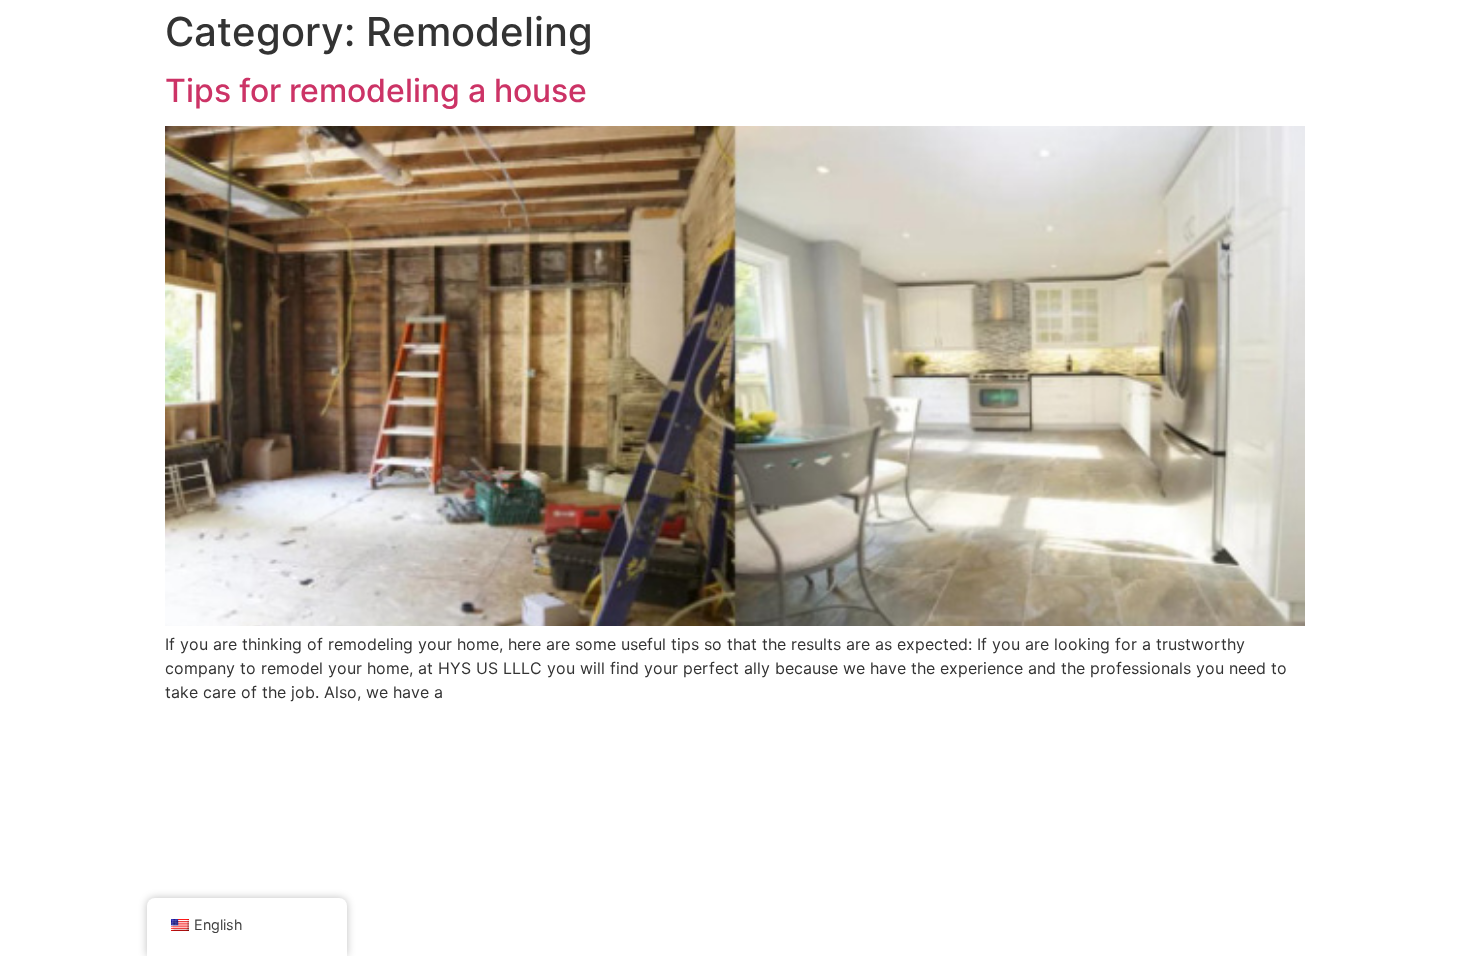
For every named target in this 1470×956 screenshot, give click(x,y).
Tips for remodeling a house (376, 90)
